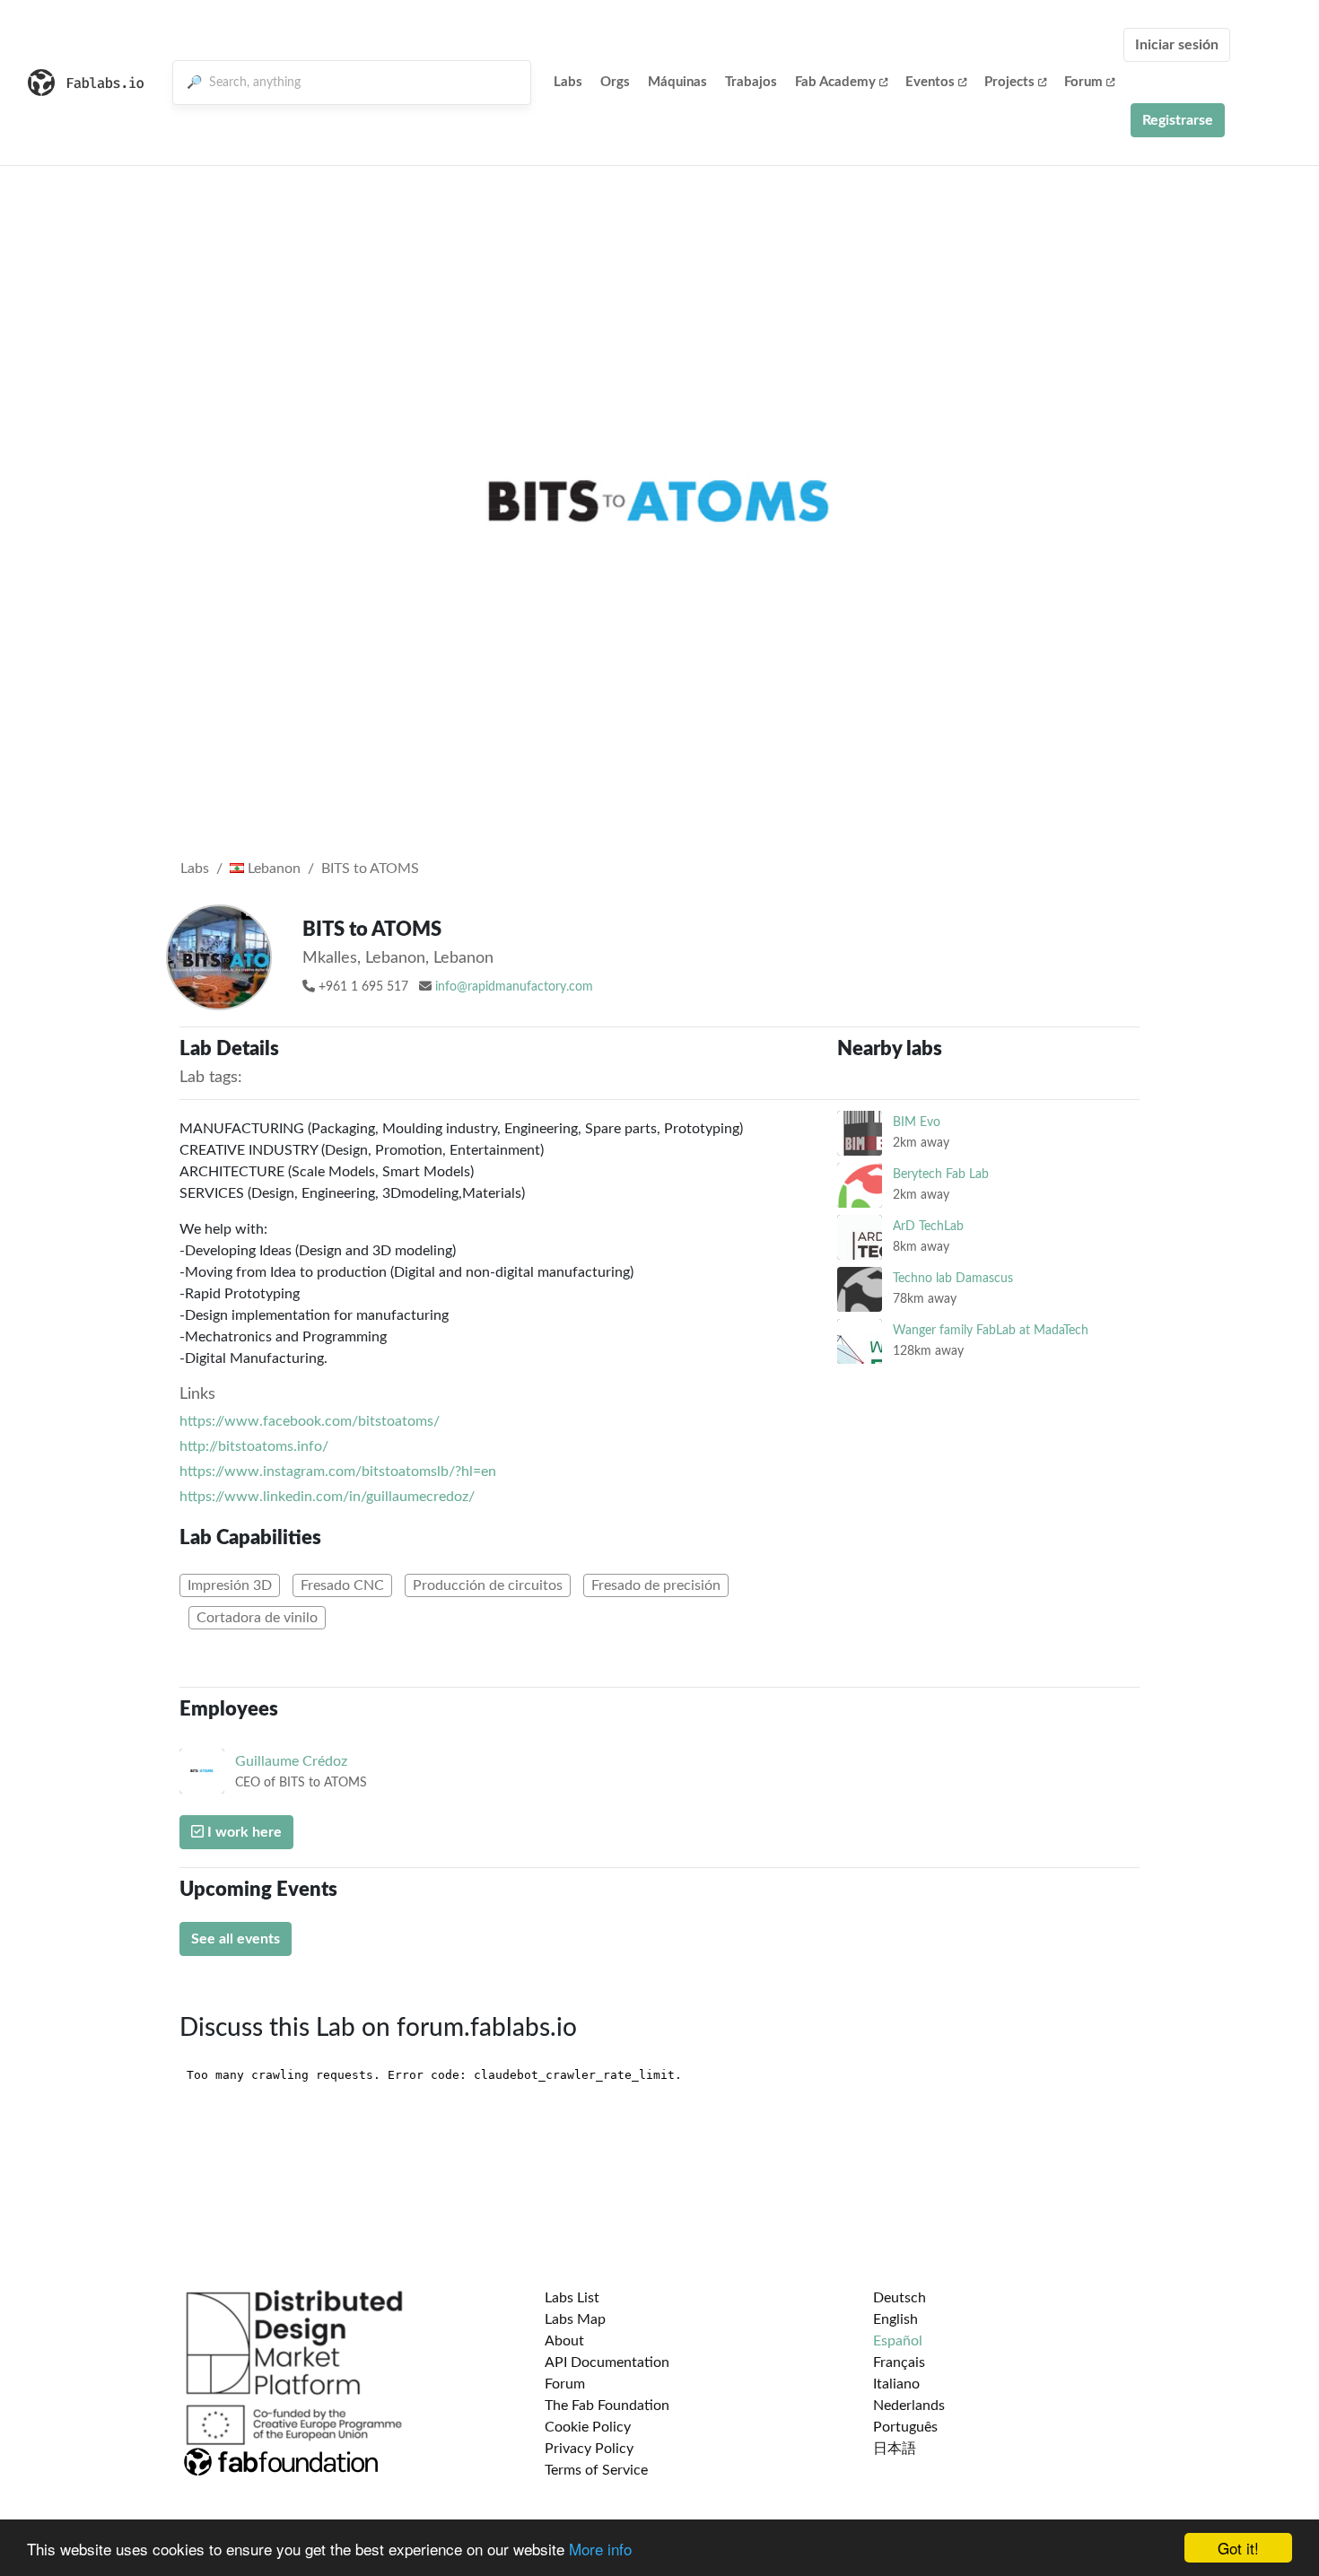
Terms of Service (596, 2470)
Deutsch (900, 2298)
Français (899, 2362)
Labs (568, 82)
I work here (243, 1832)
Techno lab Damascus (953, 1278)
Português (905, 2427)
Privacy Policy (589, 2449)
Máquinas (677, 82)
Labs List (572, 2298)
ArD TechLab (928, 1226)
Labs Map (575, 2319)
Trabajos (751, 82)
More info (600, 2549)
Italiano (896, 2384)
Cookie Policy (588, 2427)
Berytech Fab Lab (941, 1174)
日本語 (895, 2449)
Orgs (615, 82)
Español (898, 2341)
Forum (1083, 82)
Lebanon (272, 869)
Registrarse (1178, 120)
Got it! (1238, 2548)
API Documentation (607, 2362)
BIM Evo (917, 1122)
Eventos (930, 82)
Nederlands (909, 2406)
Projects (1009, 82)
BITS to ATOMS (370, 869)
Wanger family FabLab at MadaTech (991, 1330)
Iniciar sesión (1177, 45)
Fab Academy (835, 82)
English (895, 2319)
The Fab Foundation (607, 2406)
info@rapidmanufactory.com (514, 987)
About (564, 2341)
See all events (236, 1939)
